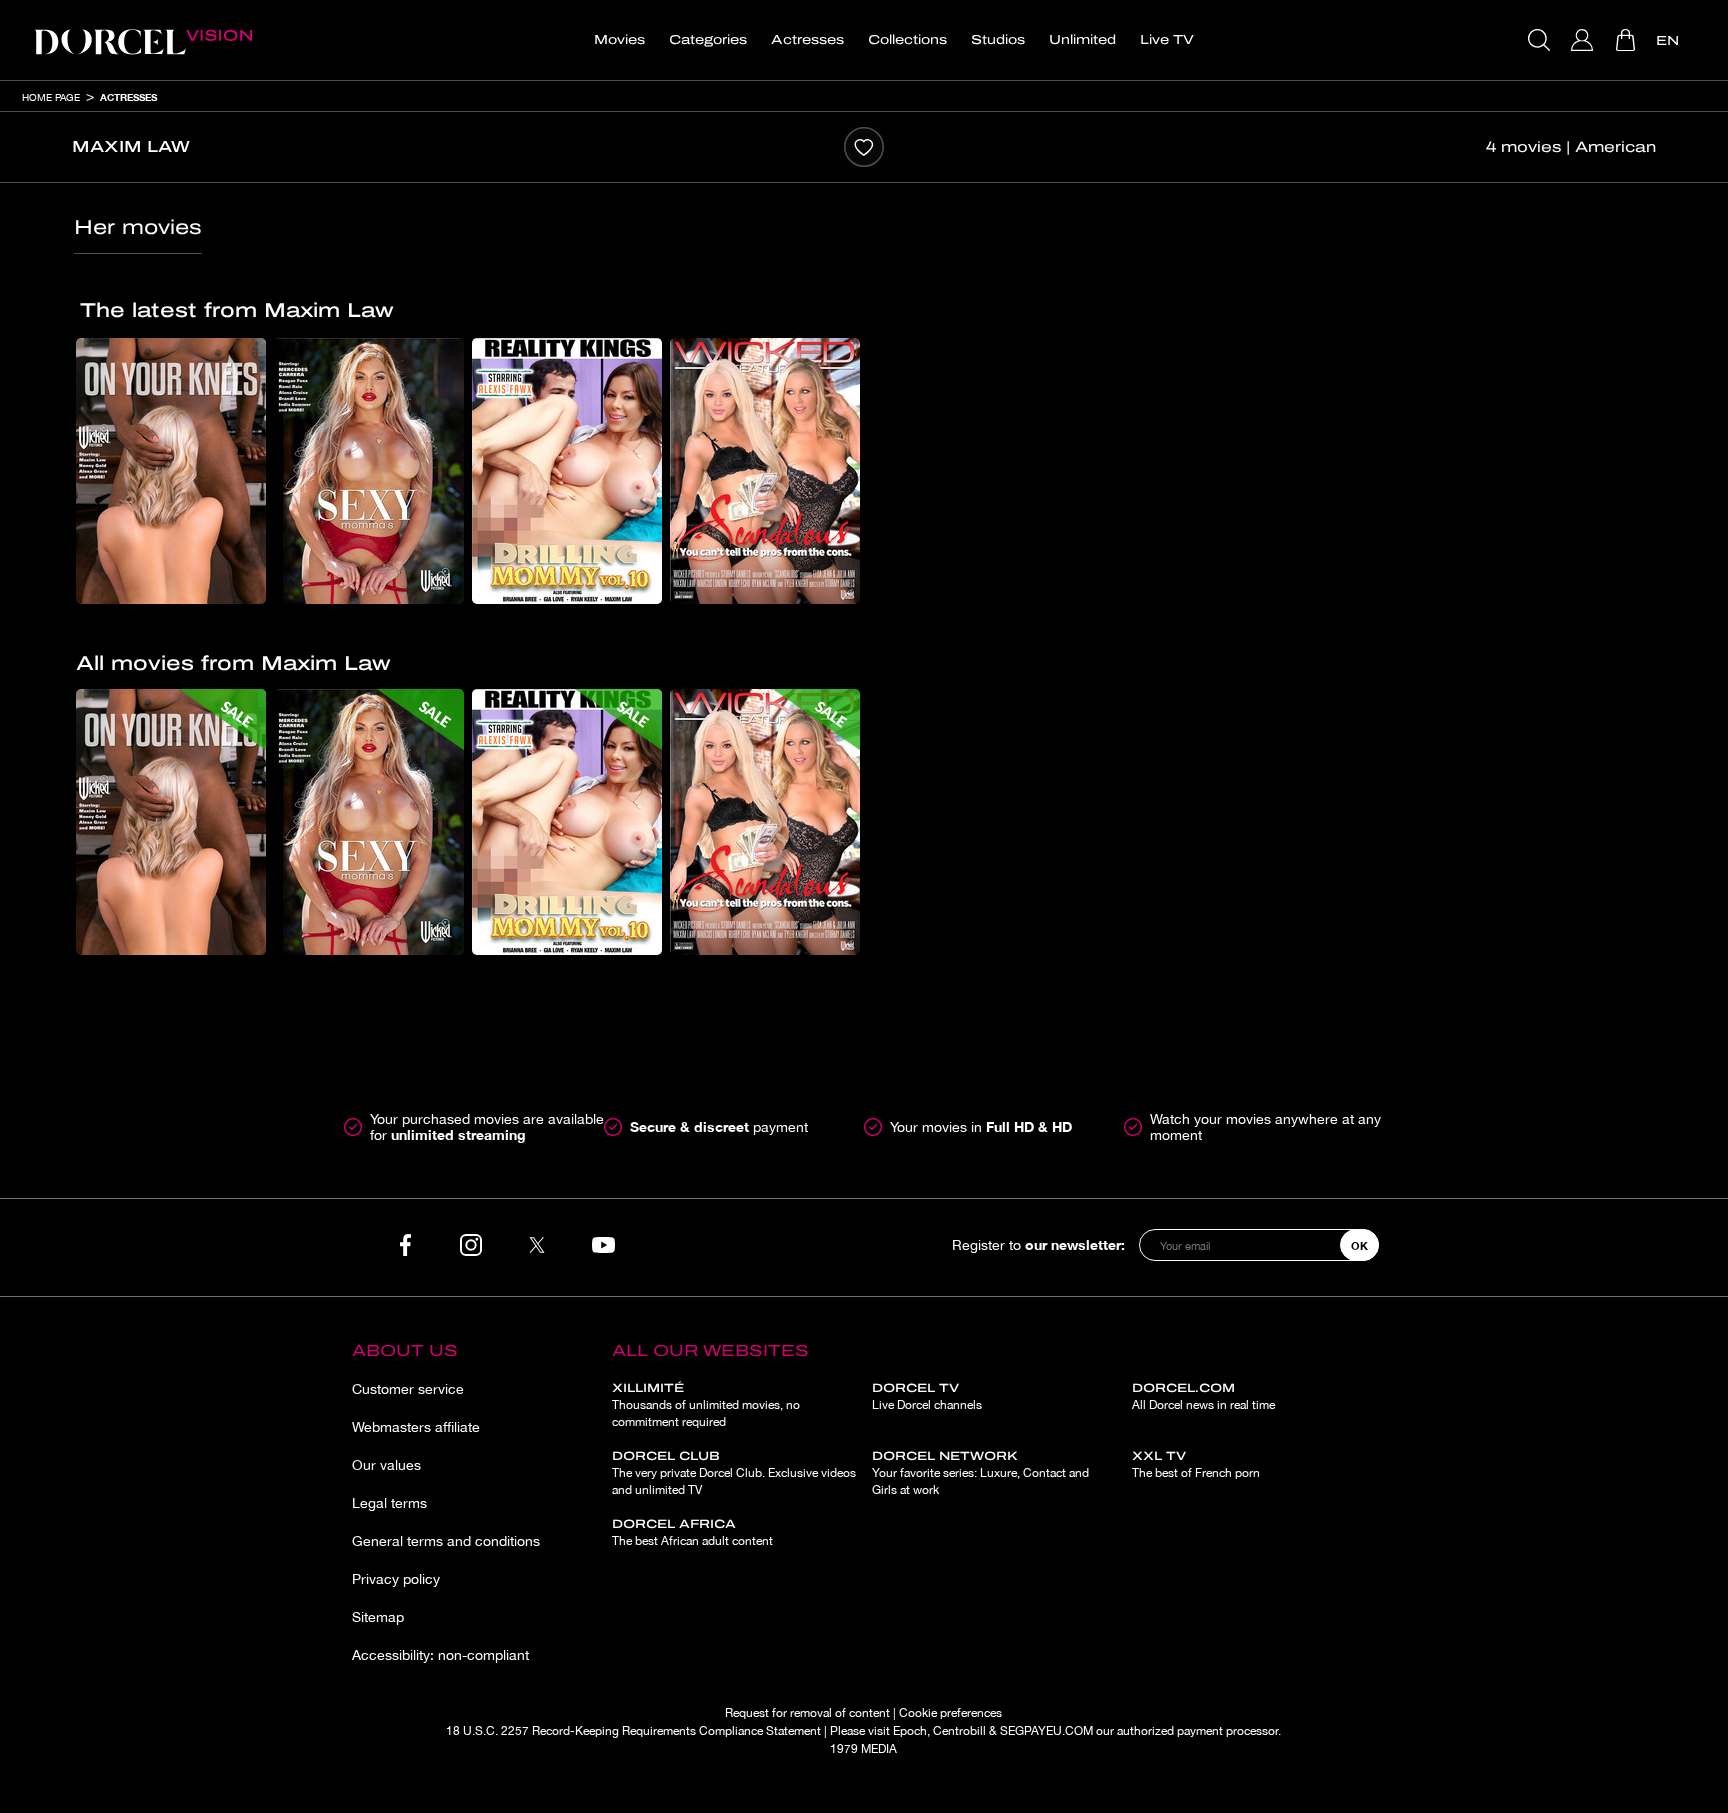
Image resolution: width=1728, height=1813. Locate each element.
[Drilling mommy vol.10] (567, 471)
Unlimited (1082, 40)
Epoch (910, 1731)
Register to (1038, 1244)
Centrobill (959, 1731)
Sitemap (378, 1617)
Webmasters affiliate (416, 1427)
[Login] (1584, 40)
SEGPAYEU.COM (1046, 1731)
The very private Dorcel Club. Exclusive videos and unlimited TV (734, 1473)
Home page (51, 97)
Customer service (408, 1389)
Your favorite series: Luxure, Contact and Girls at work (980, 1473)
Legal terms (389, 1503)
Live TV (1167, 40)
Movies (619, 40)
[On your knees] (171, 471)
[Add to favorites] (864, 147)
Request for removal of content (807, 1713)
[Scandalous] (765, 471)
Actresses (807, 40)
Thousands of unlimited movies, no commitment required (706, 1405)
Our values (386, 1465)
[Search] (1541, 40)
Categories (708, 40)
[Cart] (1627, 40)
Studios (998, 40)
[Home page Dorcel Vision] (143, 40)
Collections (907, 40)
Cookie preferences (950, 1713)
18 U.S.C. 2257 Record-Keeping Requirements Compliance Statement (633, 1731)
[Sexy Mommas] (369, 471)
